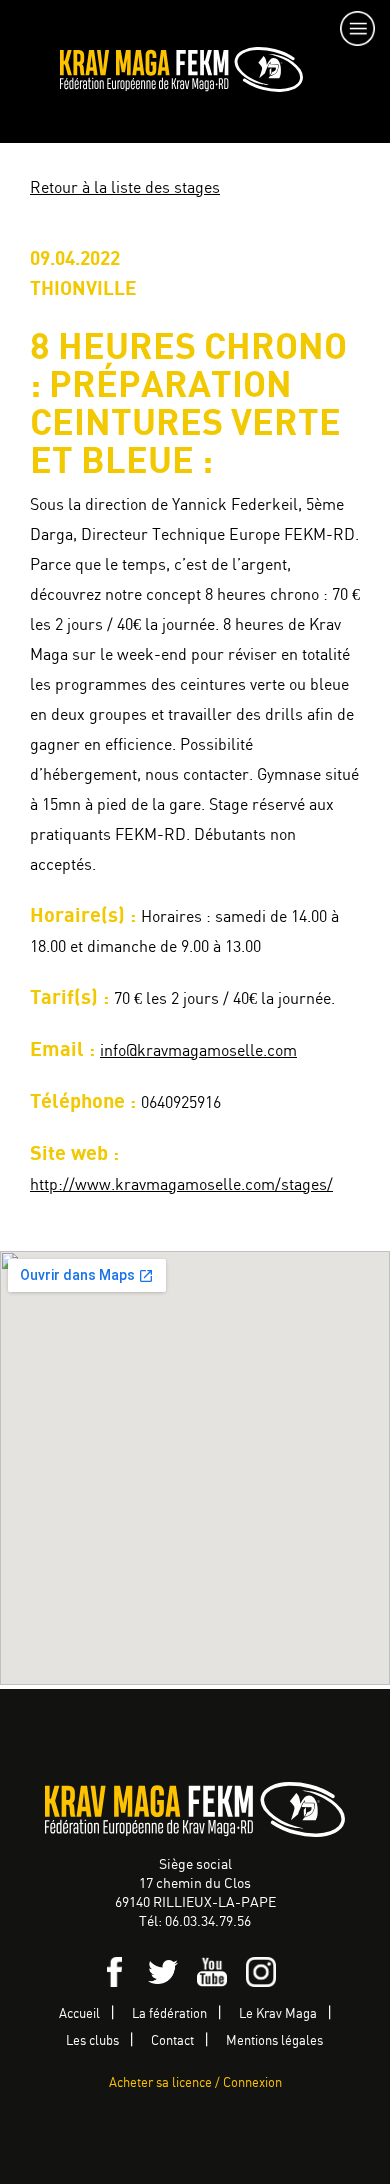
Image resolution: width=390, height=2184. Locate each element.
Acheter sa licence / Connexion (195, 2083)
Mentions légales (274, 2041)
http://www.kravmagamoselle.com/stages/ (181, 1185)
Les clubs (92, 2041)
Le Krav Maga (278, 2014)
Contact (172, 2041)
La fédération (169, 2014)
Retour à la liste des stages (125, 188)
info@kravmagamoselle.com (198, 1051)
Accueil (79, 2014)
